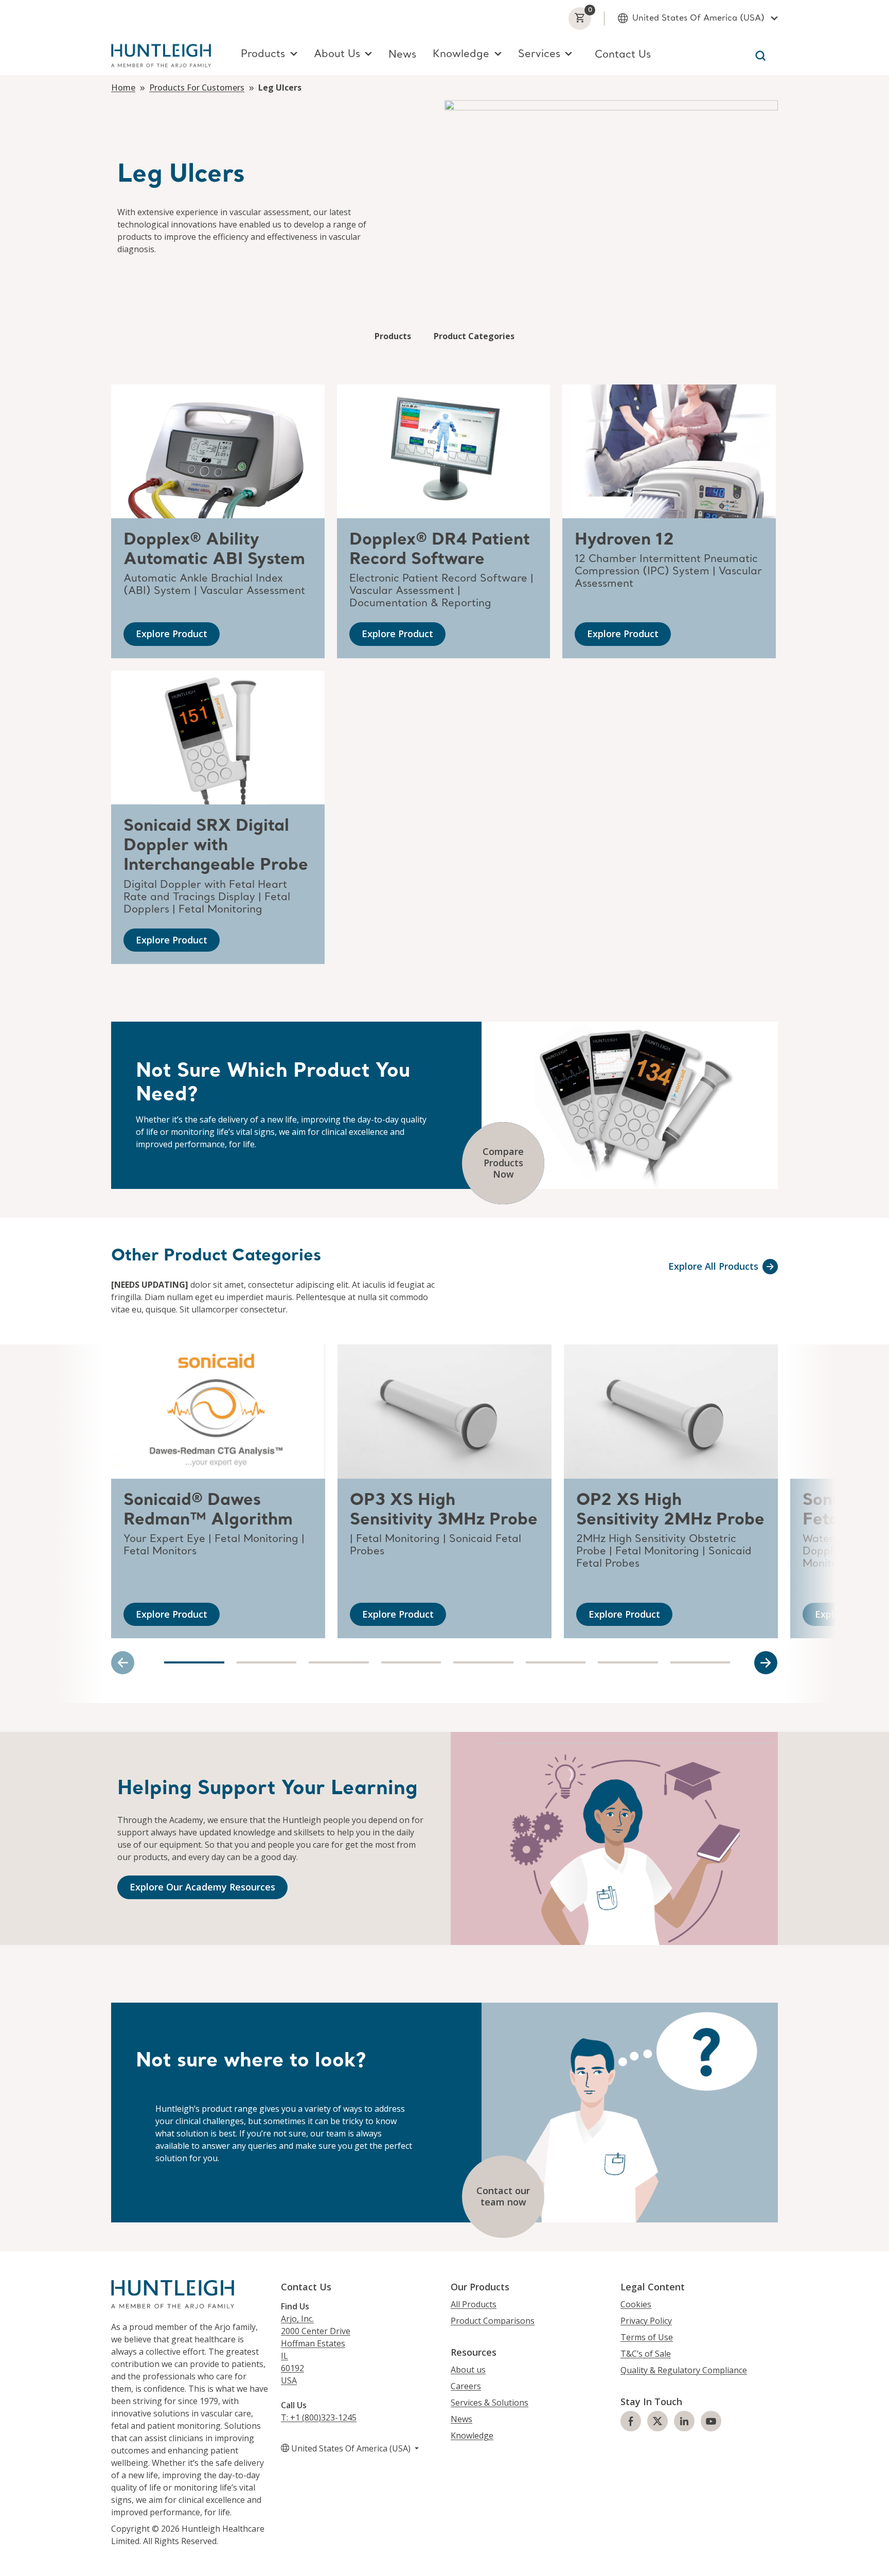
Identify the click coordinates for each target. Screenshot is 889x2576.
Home (123, 87)
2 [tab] (267, 1662)
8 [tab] (700, 1662)
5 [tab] (483, 1662)
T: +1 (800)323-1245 (319, 2417)
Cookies (636, 2304)
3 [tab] (339, 1662)
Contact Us (623, 55)
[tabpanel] (218, 1491)
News (402, 55)
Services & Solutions (490, 2403)
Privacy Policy (646, 2321)
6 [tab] (556, 1662)
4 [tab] (411, 1662)
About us (468, 2370)
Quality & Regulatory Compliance (684, 2370)
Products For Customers (197, 87)
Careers (466, 2386)
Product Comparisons (493, 2321)
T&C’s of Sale (646, 2354)
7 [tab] (628, 1662)
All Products (474, 2304)
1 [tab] (194, 1662)
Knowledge (472, 2435)
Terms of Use (647, 2337)
